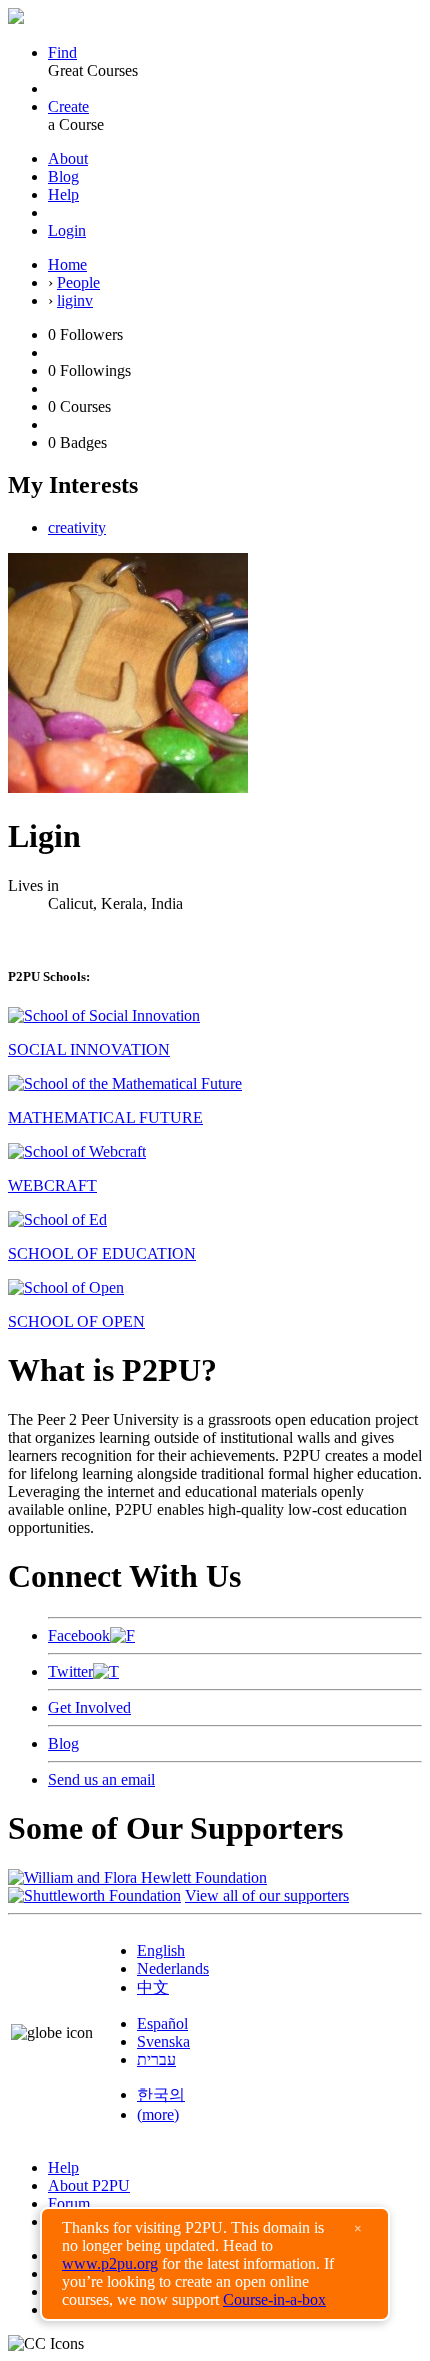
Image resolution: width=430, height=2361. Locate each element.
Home (67, 264)
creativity (77, 527)
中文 (153, 1987)
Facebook (79, 1635)
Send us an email (101, 1779)
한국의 (161, 2094)
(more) (158, 2114)
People (78, 282)
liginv (75, 300)
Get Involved (89, 1707)
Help (63, 194)
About (68, 158)
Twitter (70, 1671)
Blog (63, 176)
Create (68, 106)
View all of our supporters (267, 1895)
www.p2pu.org (110, 2263)
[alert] (215, 2264)
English (161, 1950)
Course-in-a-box (274, 2299)
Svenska (163, 2041)
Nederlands (173, 1968)
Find (62, 52)
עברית (156, 2059)
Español (162, 2023)
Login (67, 230)
